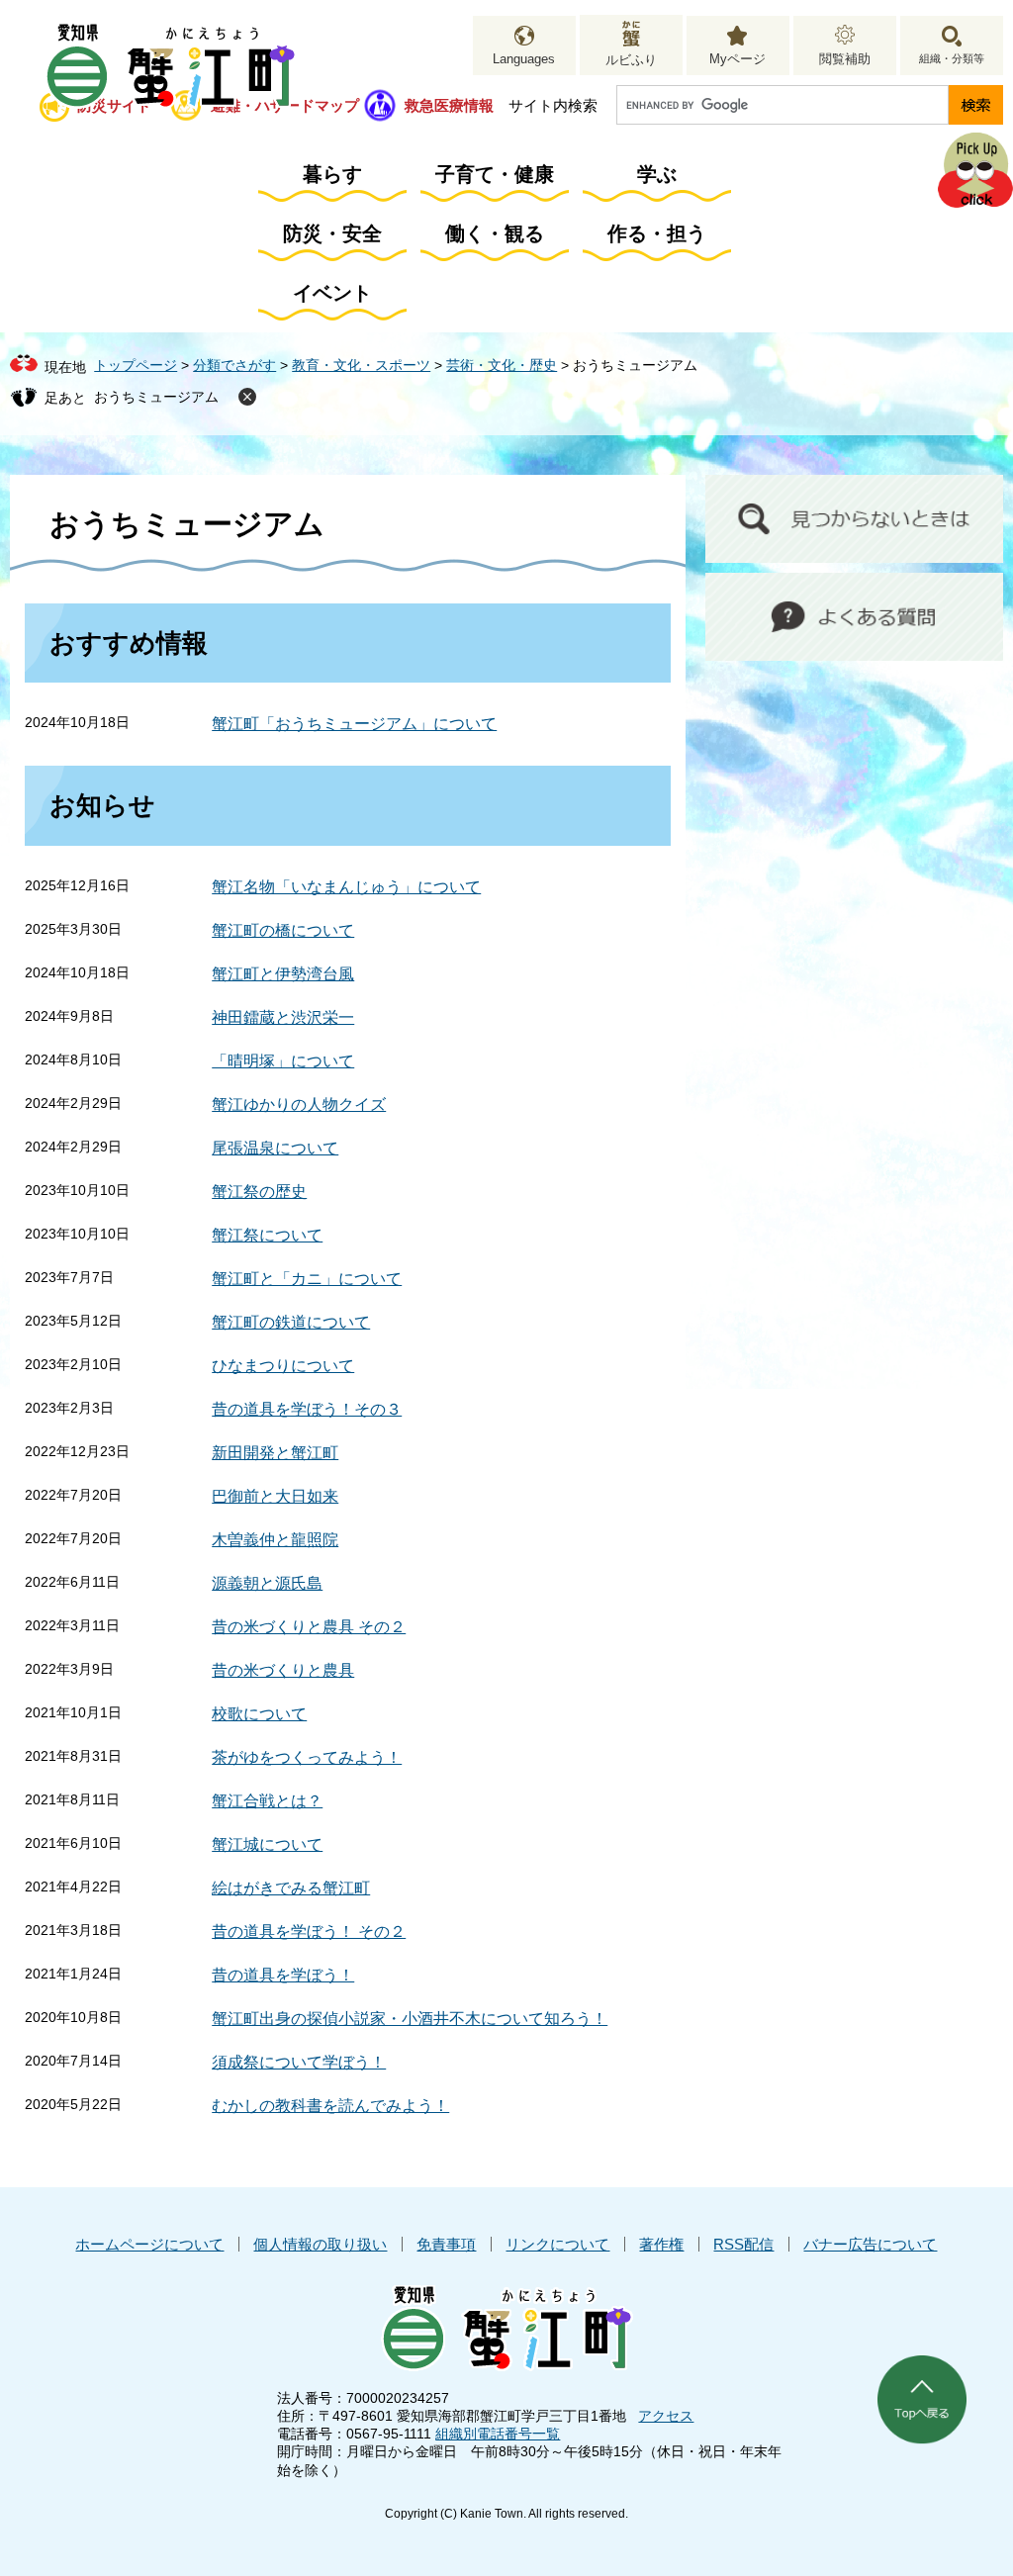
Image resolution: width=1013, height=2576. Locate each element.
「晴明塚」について (283, 1061)
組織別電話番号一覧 (498, 2434)
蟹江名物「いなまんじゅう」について (346, 887)
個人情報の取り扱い (320, 2244)
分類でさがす (234, 365)
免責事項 (446, 2244)
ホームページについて (149, 2244)
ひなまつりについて (283, 1366)
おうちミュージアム (156, 397)
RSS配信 (743, 2244)
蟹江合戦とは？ (267, 1801)
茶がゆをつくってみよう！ (307, 1757)
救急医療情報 (449, 105)
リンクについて (557, 2244)
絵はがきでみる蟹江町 (291, 1888)
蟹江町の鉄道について (291, 1322)
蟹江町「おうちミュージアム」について (354, 724)
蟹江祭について (267, 1235)
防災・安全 (332, 233)
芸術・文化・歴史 (502, 365)
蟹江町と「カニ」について (307, 1279)
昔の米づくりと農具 (283, 1670)
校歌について (259, 1714)
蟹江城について (267, 1844)
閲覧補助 (845, 59)
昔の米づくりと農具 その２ (309, 1627)
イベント (332, 293)
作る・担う (657, 233)
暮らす (332, 174)
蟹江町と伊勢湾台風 (283, 974)
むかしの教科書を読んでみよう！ (330, 2106)
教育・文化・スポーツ (361, 365)
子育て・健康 (495, 174)
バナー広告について (870, 2244)
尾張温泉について (275, 1148)
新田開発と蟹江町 (275, 1453)
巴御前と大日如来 (275, 1496)
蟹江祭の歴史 (259, 1192)
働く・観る (495, 233)
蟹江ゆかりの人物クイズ (299, 1104)
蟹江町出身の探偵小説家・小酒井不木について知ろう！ (410, 2019)
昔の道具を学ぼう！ (283, 1975)
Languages (524, 59)
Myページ (737, 59)
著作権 (661, 2244)
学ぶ (657, 174)
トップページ (136, 365)
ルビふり (631, 60)
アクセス (666, 2416)
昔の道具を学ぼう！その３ (307, 1409)
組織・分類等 (952, 58)
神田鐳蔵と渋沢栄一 (283, 1017)
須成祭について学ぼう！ (299, 2062)
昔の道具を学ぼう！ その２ (309, 1932)
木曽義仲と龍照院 (275, 1540)
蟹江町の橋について (283, 930)
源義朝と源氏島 (267, 1583)
